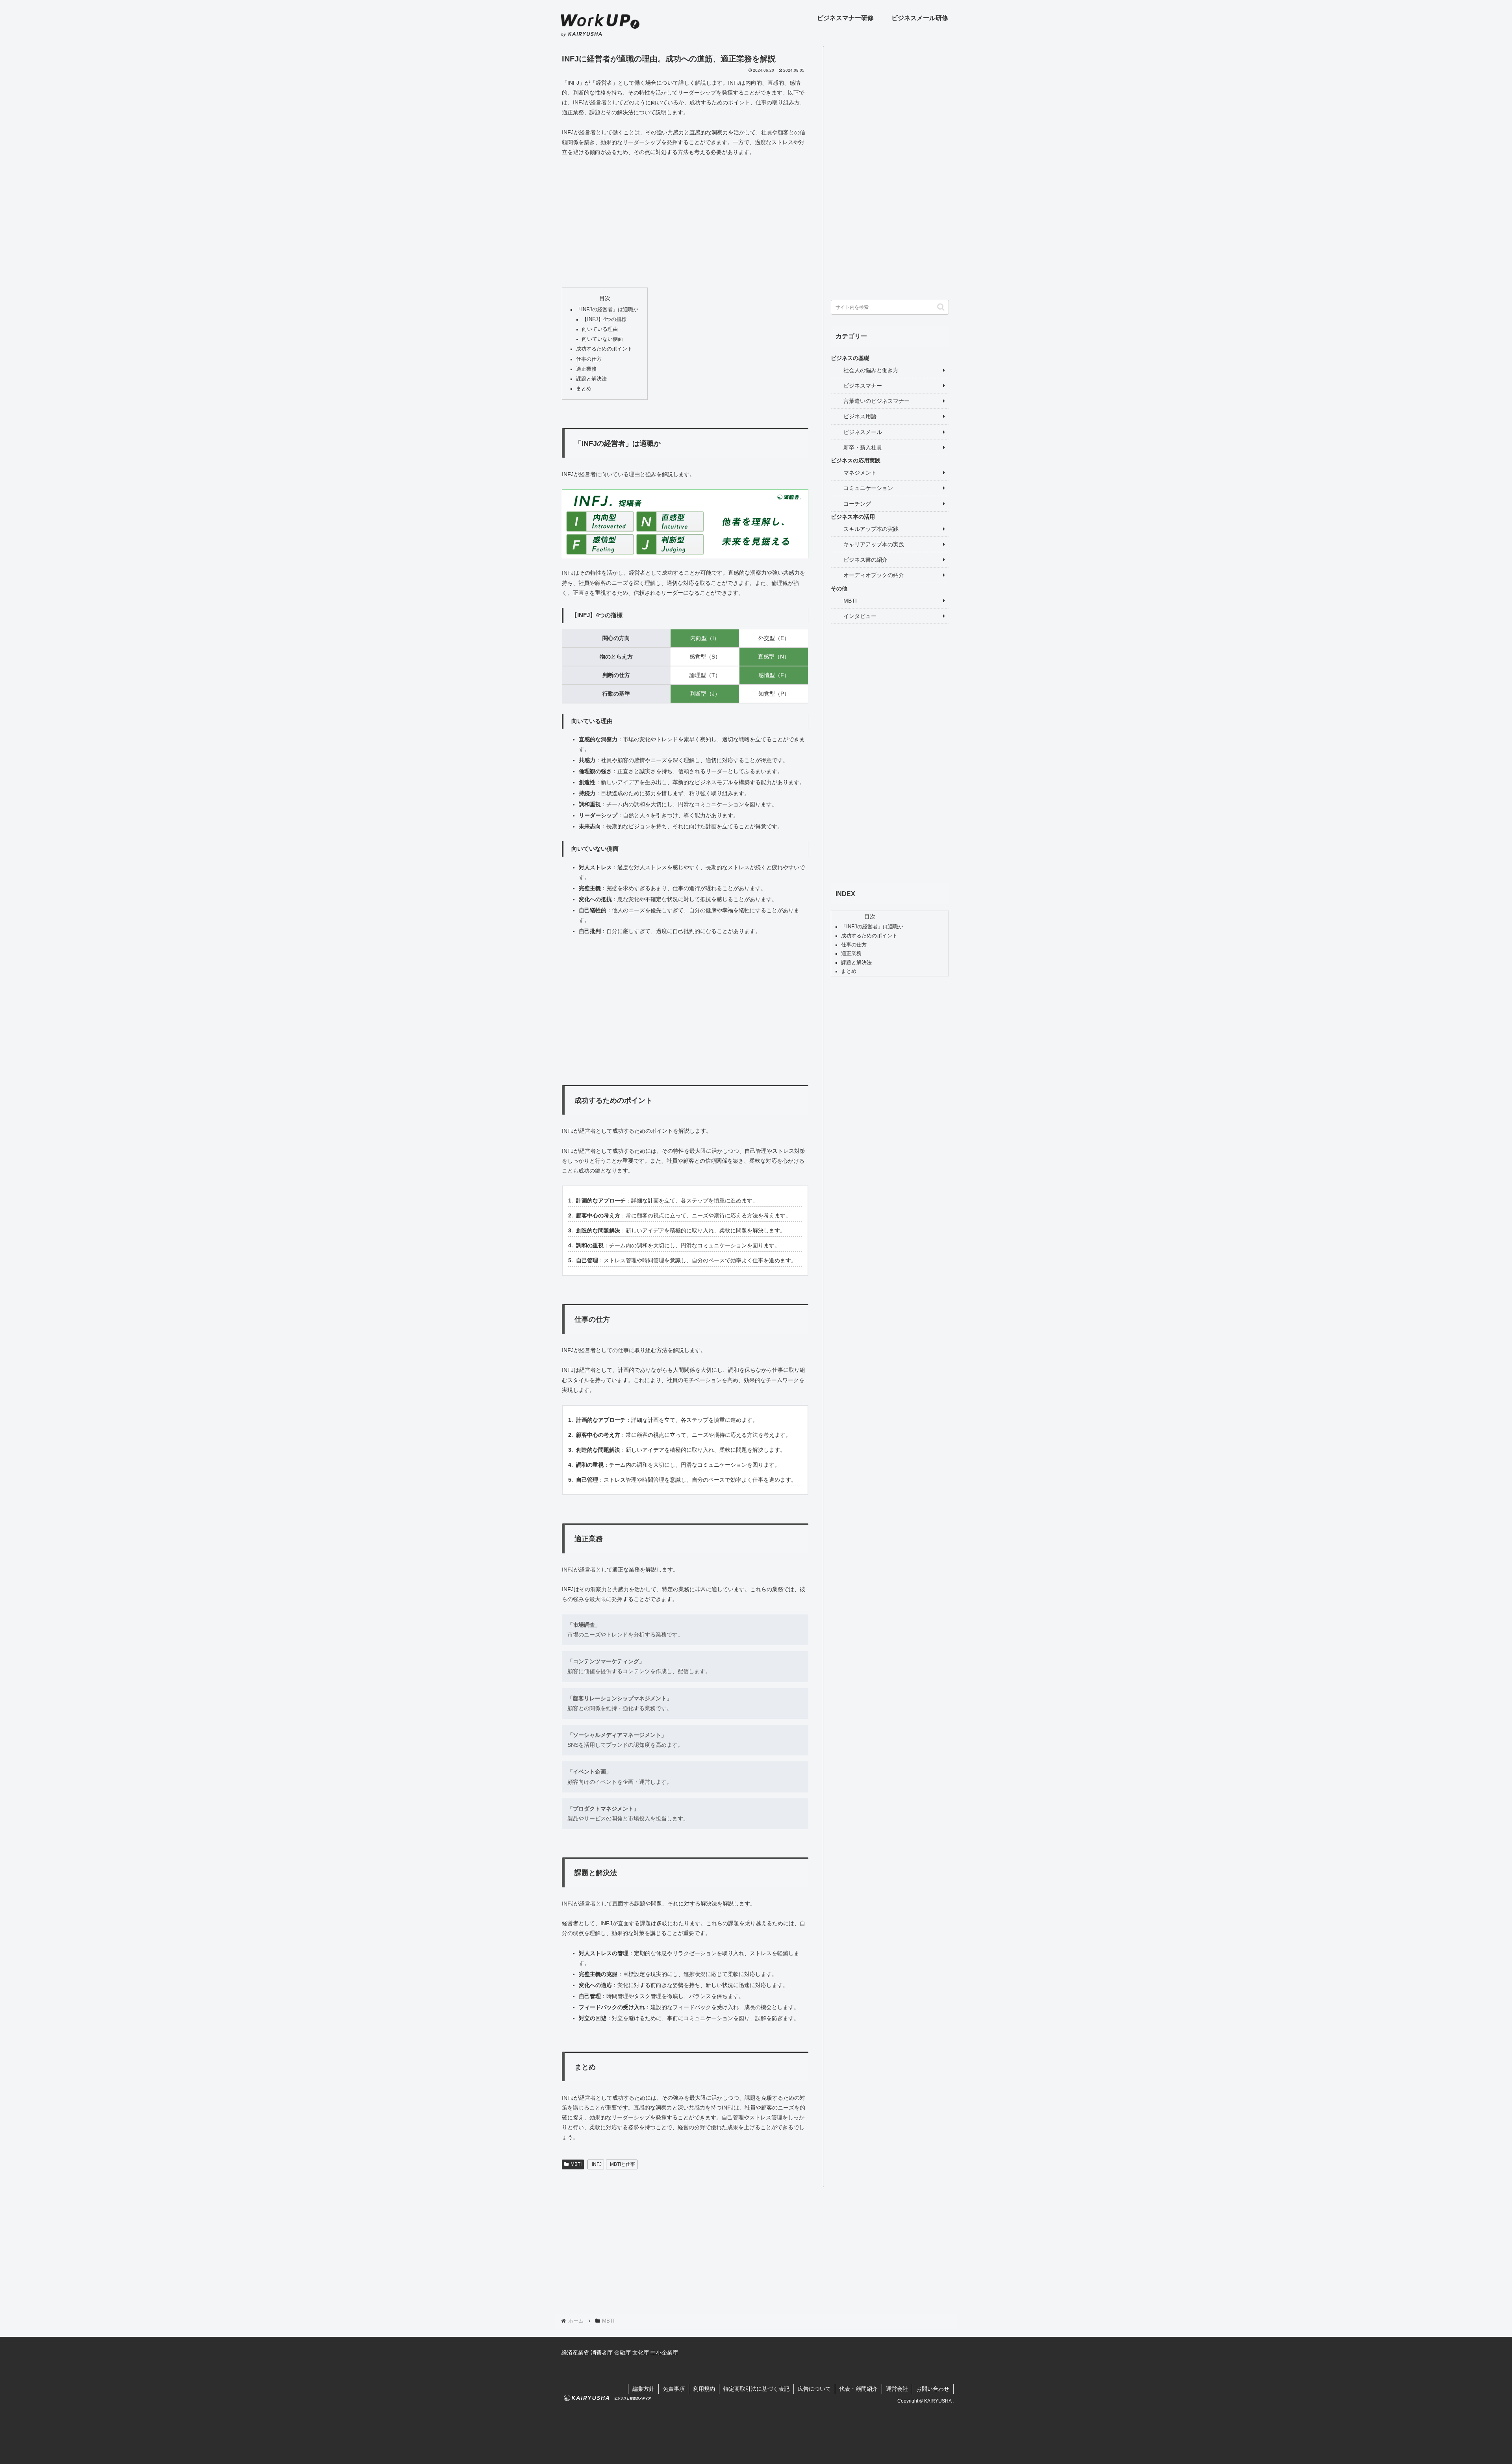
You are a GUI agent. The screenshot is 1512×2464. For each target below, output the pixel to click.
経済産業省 (575, 2353)
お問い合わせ (933, 2389)
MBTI (576, 2164)
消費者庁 (602, 2353)
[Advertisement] (685, 222)
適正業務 (586, 369)
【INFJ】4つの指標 (604, 319)
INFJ (597, 2164)
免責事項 (674, 2389)
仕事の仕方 (589, 359)
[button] (941, 307)
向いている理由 (600, 329)
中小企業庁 (664, 2353)
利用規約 (704, 2389)
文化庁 (641, 2353)
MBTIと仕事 (623, 2164)
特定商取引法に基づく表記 (756, 2389)
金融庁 (623, 2353)
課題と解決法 (591, 379)
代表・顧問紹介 (858, 2389)
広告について (814, 2389)
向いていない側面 (602, 339)
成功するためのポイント (604, 349)
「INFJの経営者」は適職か (607, 310)
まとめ (584, 389)
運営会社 (897, 2389)
